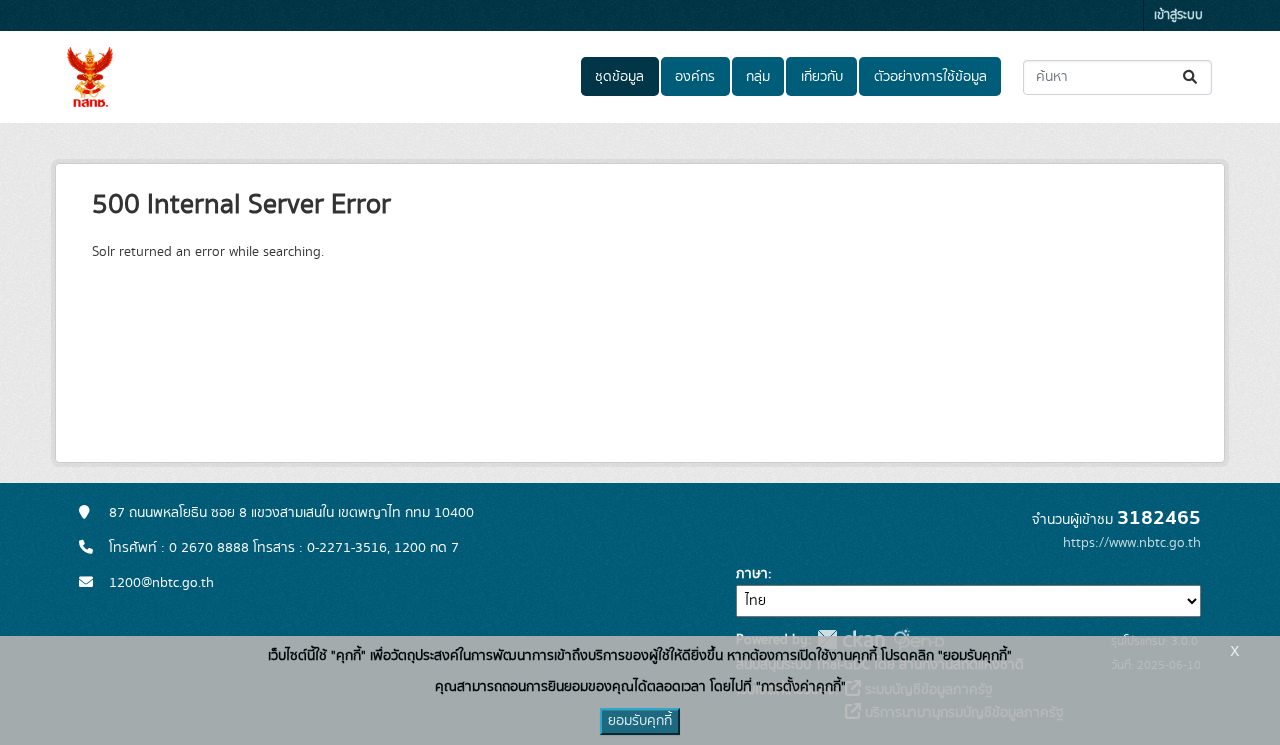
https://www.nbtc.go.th (1132, 543)
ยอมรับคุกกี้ (640, 721)
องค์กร (695, 77)
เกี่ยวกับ (822, 77)
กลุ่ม (758, 77)
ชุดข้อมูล (619, 77)
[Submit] (1191, 77)
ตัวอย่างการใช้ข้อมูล (930, 77)
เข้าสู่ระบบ (1178, 15)
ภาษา (752, 574)
